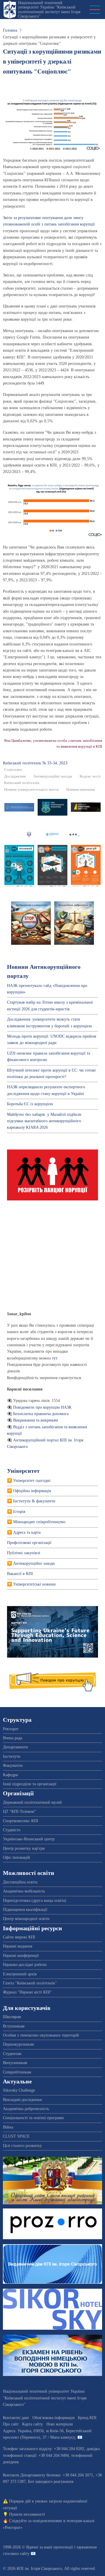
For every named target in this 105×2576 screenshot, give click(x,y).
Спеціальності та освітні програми (33, 2118)
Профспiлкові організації (29, 1543)
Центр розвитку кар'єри (24, 1848)
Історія (19, 1512)
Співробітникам (17, 2072)
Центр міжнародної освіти (26, 1919)
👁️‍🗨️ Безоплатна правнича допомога (38, 1414)
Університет (23, 1471)
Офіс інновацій (16, 1857)
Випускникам (15, 2063)
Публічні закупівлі (24, 1553)
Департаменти (15, 1747)
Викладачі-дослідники (22, 2100)
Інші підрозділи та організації (30, 1784)
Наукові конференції (21, 1956)
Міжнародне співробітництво (39, 1522)
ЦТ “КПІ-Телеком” (19, 1811)
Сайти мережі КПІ (19, 1937)
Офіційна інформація (32, 1491)
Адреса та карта (27, 1532)
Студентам (12, 2054)
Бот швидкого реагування (51, 2482)
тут (55, 1358)
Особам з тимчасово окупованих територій (41, 2035)
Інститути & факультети (34, 1501)
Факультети (13, 1766)
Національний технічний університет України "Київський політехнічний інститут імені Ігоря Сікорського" (49, 10)
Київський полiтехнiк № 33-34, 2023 (35, 763)
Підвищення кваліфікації (25, 1910)
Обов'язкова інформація (53, 2418)
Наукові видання (17, 1946)
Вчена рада (13, 1738)
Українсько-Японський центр (29, 1839)
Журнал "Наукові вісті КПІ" (27, 1992)
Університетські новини (34, 1584)
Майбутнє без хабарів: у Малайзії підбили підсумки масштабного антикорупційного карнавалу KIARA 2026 (44, 1121)
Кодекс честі (90, 776)
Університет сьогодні (32, 1481)
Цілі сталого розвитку (22, 2146)
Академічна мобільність (24, 1891)
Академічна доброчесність (26, 2109)
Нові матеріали (60, 2424)
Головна (10, 30)
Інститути (12, 1756)
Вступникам (14, 2026)
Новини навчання (80, 790)
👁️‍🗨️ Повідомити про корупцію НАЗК (39, 1407)
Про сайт (11, 2424)
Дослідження (15, 776)
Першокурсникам (18, 2044)
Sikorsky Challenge (19, 2090)
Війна (8, 2127)
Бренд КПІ (87, 2418)
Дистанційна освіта (20, 1882)
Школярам (12, 2017)
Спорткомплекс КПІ (21, 1821)
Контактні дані (16, 2418)
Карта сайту (33, 2424)
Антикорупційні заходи (53, 776)
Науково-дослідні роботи (25, 1965)
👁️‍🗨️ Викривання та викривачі (33, 1420)
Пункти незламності (27, 2514)
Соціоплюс (13, 770)
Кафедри (10, 1775)
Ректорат (11, 1729)
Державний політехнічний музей (32, 1802)
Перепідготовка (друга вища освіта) (35, 1901)
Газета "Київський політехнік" (30, 1983)
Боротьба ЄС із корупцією (30, 1104)
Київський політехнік (22, 783)
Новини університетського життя (31, 790)
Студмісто (12, 1830)
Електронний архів (20, 1974)
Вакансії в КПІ (20, 1574)
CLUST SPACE (16, 2136)
